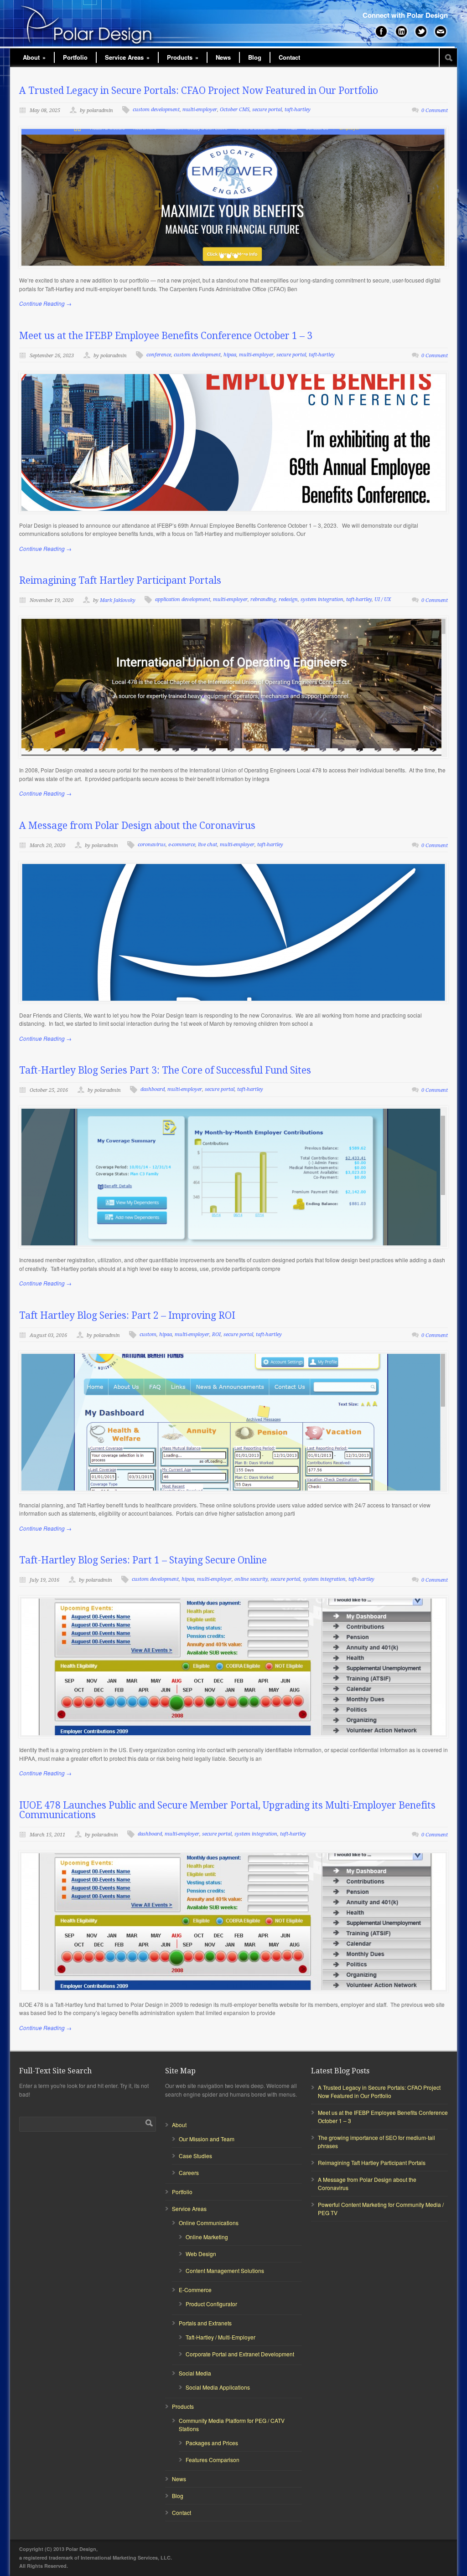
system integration (322, 599)
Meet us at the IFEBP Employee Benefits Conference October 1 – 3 (166, 336)
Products (183, 57)
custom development (156, 110)
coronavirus (152, 845)
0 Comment (435, 111)
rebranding (263, 599)
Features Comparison (213, 2460)
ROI (216, 1334)
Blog (255, 57)
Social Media (195, 2373)
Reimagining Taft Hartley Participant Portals (120, 580)
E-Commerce (195, 2290)
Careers (189, 2172)
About (34, 57)
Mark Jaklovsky (118, 600)
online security (251, 1579)
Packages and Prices (212, 2443)
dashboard (153, 1089)
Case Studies (195, 2156)
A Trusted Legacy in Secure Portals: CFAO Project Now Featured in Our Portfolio (199, 90)
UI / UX (383, 599)
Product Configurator (211, 2304)
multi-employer (200, 110)
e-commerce (182, 845)
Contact (289, 57)
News (223, 57)
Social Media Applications (218, 2387)
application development (183, 599)
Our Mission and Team (207, 2139)
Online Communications (209, 2223)
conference (159, 355)
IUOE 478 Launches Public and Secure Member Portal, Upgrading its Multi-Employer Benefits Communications (227, 1810)
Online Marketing (207, 2237)
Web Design (201, 2254)
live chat (208, 845)
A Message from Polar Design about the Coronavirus (137, 825)
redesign (288, 599)
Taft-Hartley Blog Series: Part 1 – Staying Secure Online (143, 1560)
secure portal (267, 110)
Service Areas (127, 57)
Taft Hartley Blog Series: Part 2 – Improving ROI (127, 1315)
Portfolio (75, 57)
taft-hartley (298, 110)
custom (148, 1334)
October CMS (235, 110)
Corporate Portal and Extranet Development (240, 2354)
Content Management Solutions (225, 2270)
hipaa (230, 355)
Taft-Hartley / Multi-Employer (221, 2337)
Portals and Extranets (205, 2323)
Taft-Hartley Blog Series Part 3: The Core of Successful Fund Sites (165, 1070)
